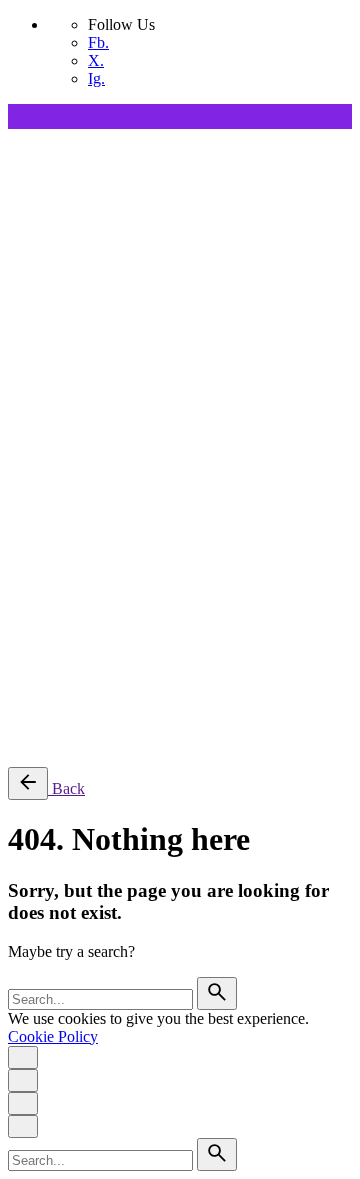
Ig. (96, 78)
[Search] (68, 734)
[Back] (28, 783)
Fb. (98, 42)
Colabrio (35, 570)
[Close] (23, 386)
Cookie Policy (53, 1036)
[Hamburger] (16, 143)
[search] (217, 993)
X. (96, 60)
